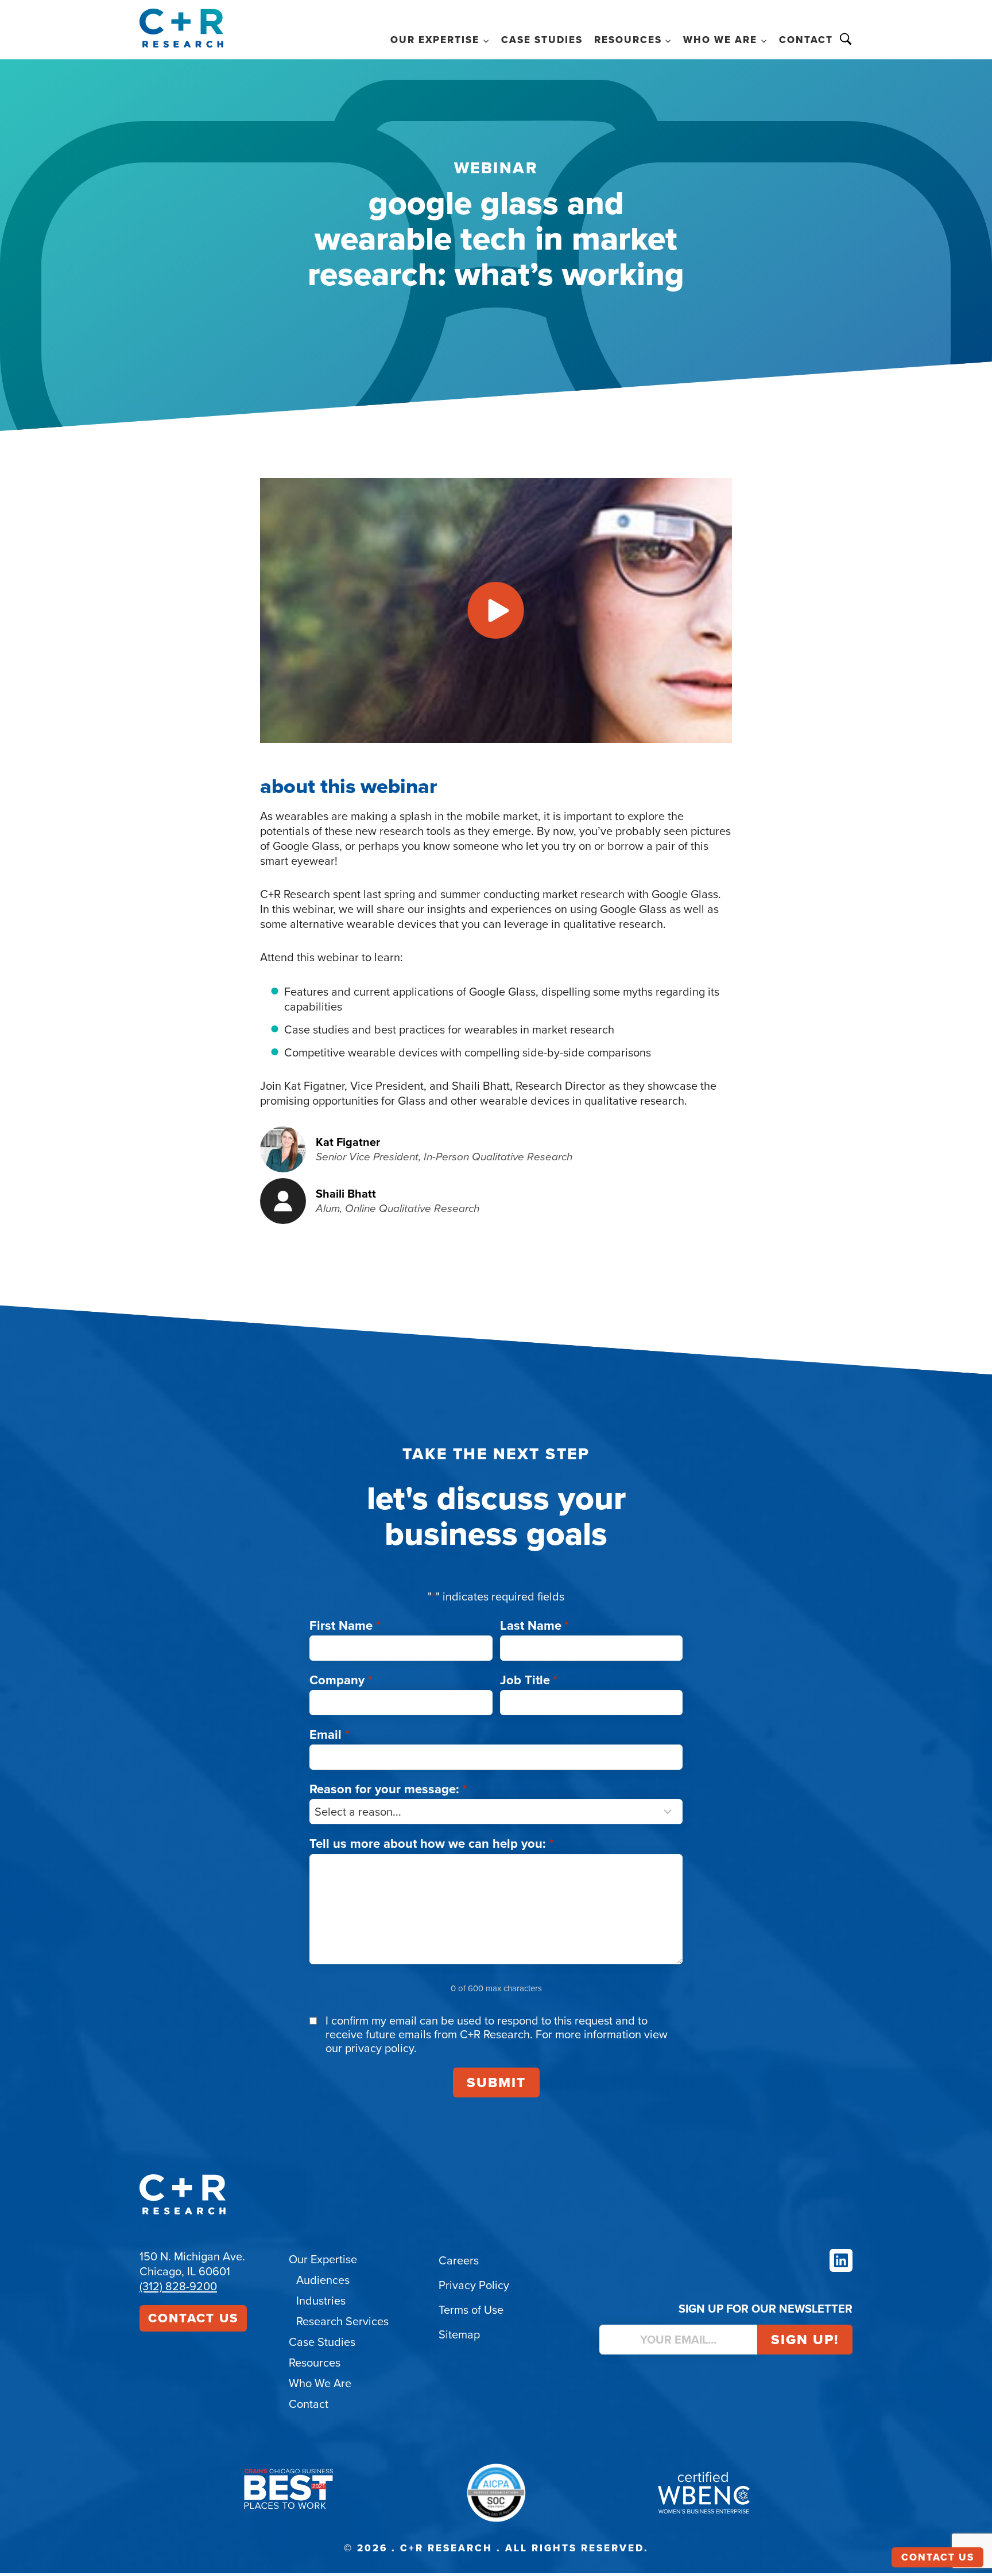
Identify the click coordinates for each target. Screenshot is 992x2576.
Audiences (323, 2280)
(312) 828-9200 (178, 2286)
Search (846, 39)
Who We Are (320, 2383)
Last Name (535, 1625)
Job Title (529, 1680)
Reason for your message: (388, 1789)
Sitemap (459, 2334)
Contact (806, 40)
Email (330, 1734)
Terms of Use (471, 2310)
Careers (459, 2260)
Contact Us (193, 2318)
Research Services (342, 2321)
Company (341, 1680)
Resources (315, 2363)
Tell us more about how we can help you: (432, 1843)
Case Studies (542, 40)
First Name (345, 1625)
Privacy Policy (474, 2285)
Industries (321, 2301)
